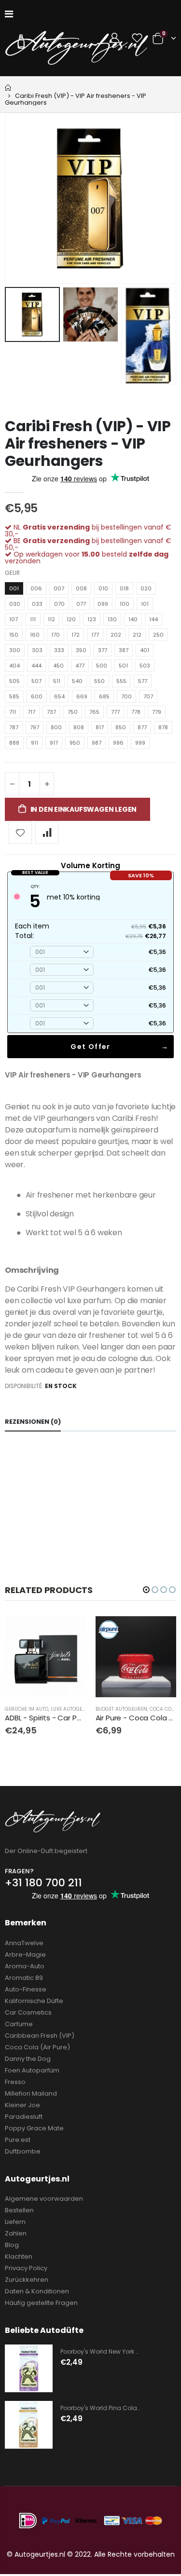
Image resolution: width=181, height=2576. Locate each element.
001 (14, 588)
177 (95, 635)
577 (143, 681)
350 (81, 650)
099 (103, 604)
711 (13, 712)
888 (14, 743)
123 (92, 619)
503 (145, 666)
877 (142, 727)
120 (71, 619)
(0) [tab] (33, 1422)
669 (82, 696)
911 (35, 743)
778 (136, 712)
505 (14, 681)
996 (118, 743)
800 (56, 727)
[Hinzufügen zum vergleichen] (47, 832)
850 (121, 727)
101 (145, 604)
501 (123, 666)
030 (15, 604)
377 (103, 650)
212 (137, 635)
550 (99, 681)
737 (51, 712)
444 (36, 666)
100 (125, 604)
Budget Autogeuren (121, 1709)
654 (59, 696)
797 (35, 727)
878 (163, 727)
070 (59, 604)
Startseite (8, 88)
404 (14, 666)
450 (58, 666)
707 (148, 696)
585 (14, 696)
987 (97, 743)
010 (103, 588)
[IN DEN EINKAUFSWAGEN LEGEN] (160, 1632)
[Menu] (9, 14)
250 (158, 635)
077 (81, 604)
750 (73, 712)
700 (126, 696)
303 (37, 650)
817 (100, 727)
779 (157, 712)
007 (59, 588)
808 (79, 727)
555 (121, 681)
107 (14, 619)
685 (104, 696)
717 (31, 712)
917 (54, 743)
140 (133, 619)
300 (15, 650)
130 (112, 619)
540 (77, 681)
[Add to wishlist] (20, 832)
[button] (146, 1590)
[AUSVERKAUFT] (70, 1632)
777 (115, 712)
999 (140, 743)
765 (94, 712)
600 (37, 696)
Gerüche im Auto (27, 1709)
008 (81, 588)
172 (76, 635)
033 (37, 604)
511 (57, 681)
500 (102, 666)
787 (14, 727)
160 (35, 635)
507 (36, 681)
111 (33, 619)
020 (146, 588)
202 (116, 635)
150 (14, 635)
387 (124, 650)
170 (56, 635)
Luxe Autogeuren (73, 1709)
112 (51, 619)
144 (153, 619)
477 (80, 666)
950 (75, 743)
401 (145, 650)
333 (59, 650)
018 (124, 588)
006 (36, 588)
